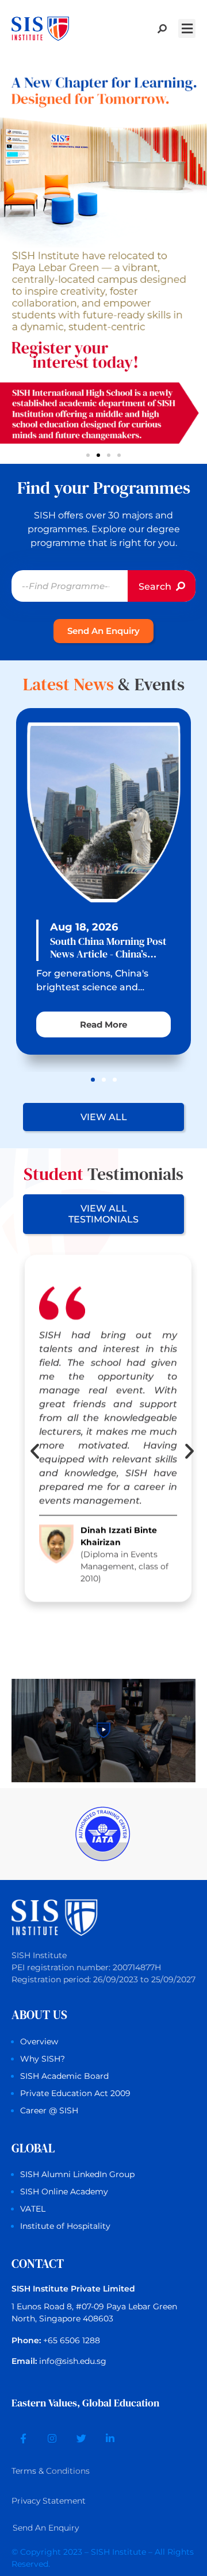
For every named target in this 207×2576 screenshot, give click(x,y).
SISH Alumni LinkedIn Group (77, 2174)
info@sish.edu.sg (73, 2361)
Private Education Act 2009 (75, 2093)
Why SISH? (43, 2059)
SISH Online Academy (64, 2191)
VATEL (33, 2209)
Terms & (51, 2471)
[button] (187, 28)
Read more (103, 1024)
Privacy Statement (49, 2501)
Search (156, 587)
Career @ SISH (49, 2110)
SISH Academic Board (64, 2076)
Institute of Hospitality (65, 2226)
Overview (39, 2041)
